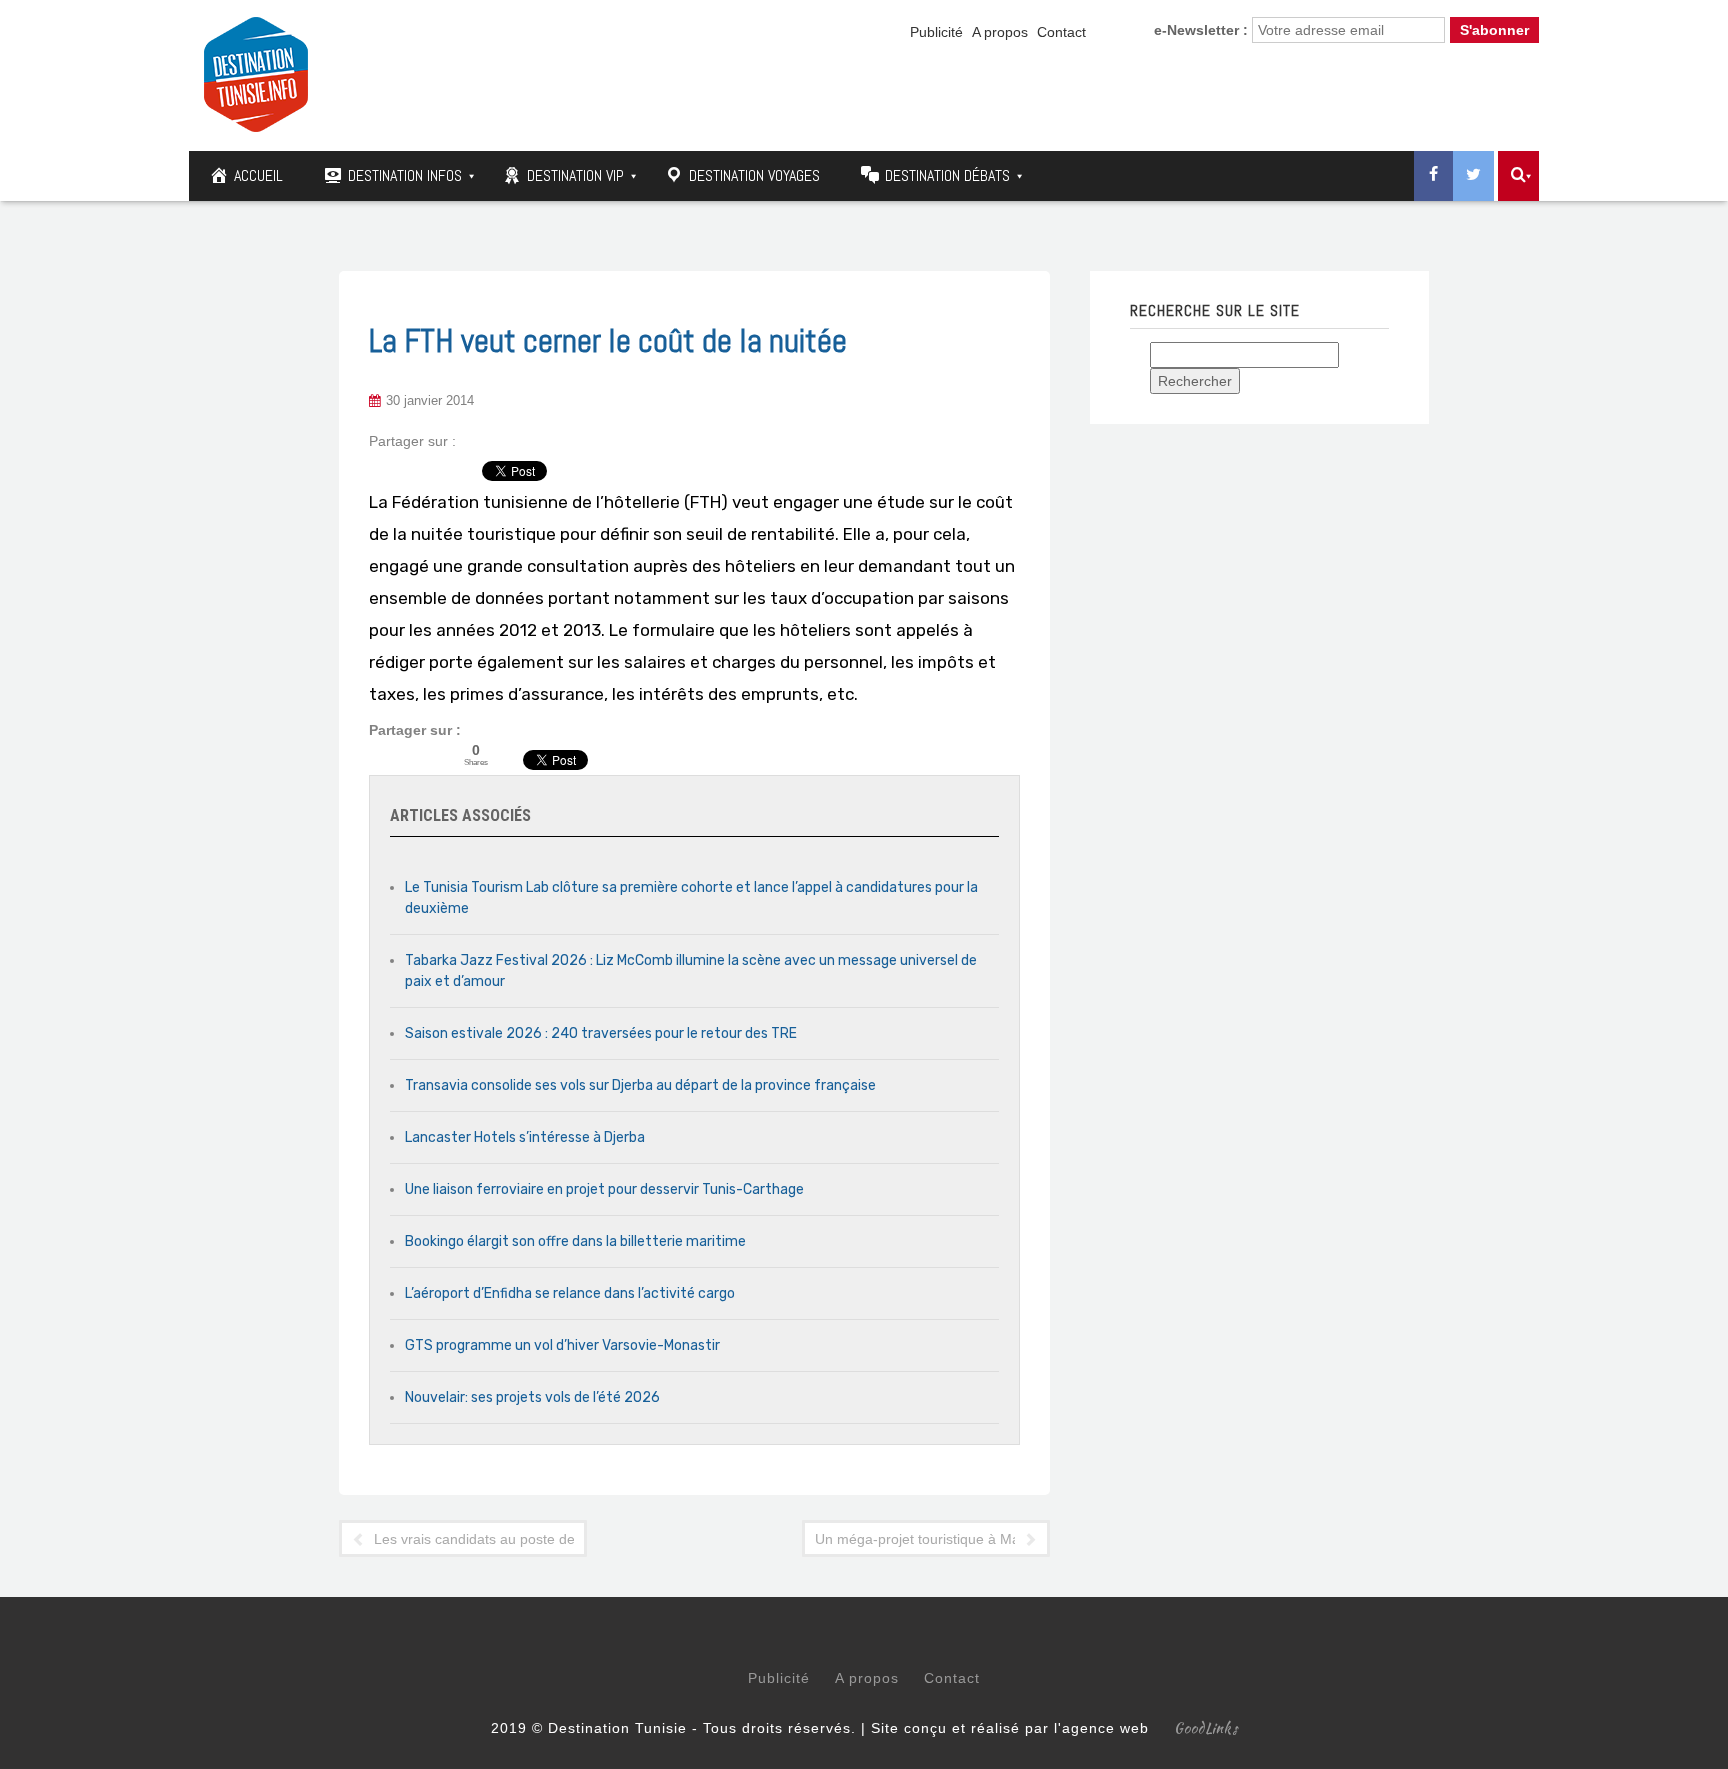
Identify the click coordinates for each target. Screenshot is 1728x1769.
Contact (1061, 32)
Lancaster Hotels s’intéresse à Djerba (525, 1137)
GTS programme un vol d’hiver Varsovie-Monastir (562, 1345)
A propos (1000, 32)
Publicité (936, 32)
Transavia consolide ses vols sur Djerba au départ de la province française (640, 1085)
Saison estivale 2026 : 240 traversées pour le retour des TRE (601, 1033)
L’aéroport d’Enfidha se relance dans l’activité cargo (570, 1293)
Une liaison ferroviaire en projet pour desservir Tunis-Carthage (604, 1189)
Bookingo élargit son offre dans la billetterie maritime (575, 1241)
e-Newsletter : (1201, 30)
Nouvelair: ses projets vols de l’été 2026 (532, 1397)
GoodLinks (1206, 1728)
